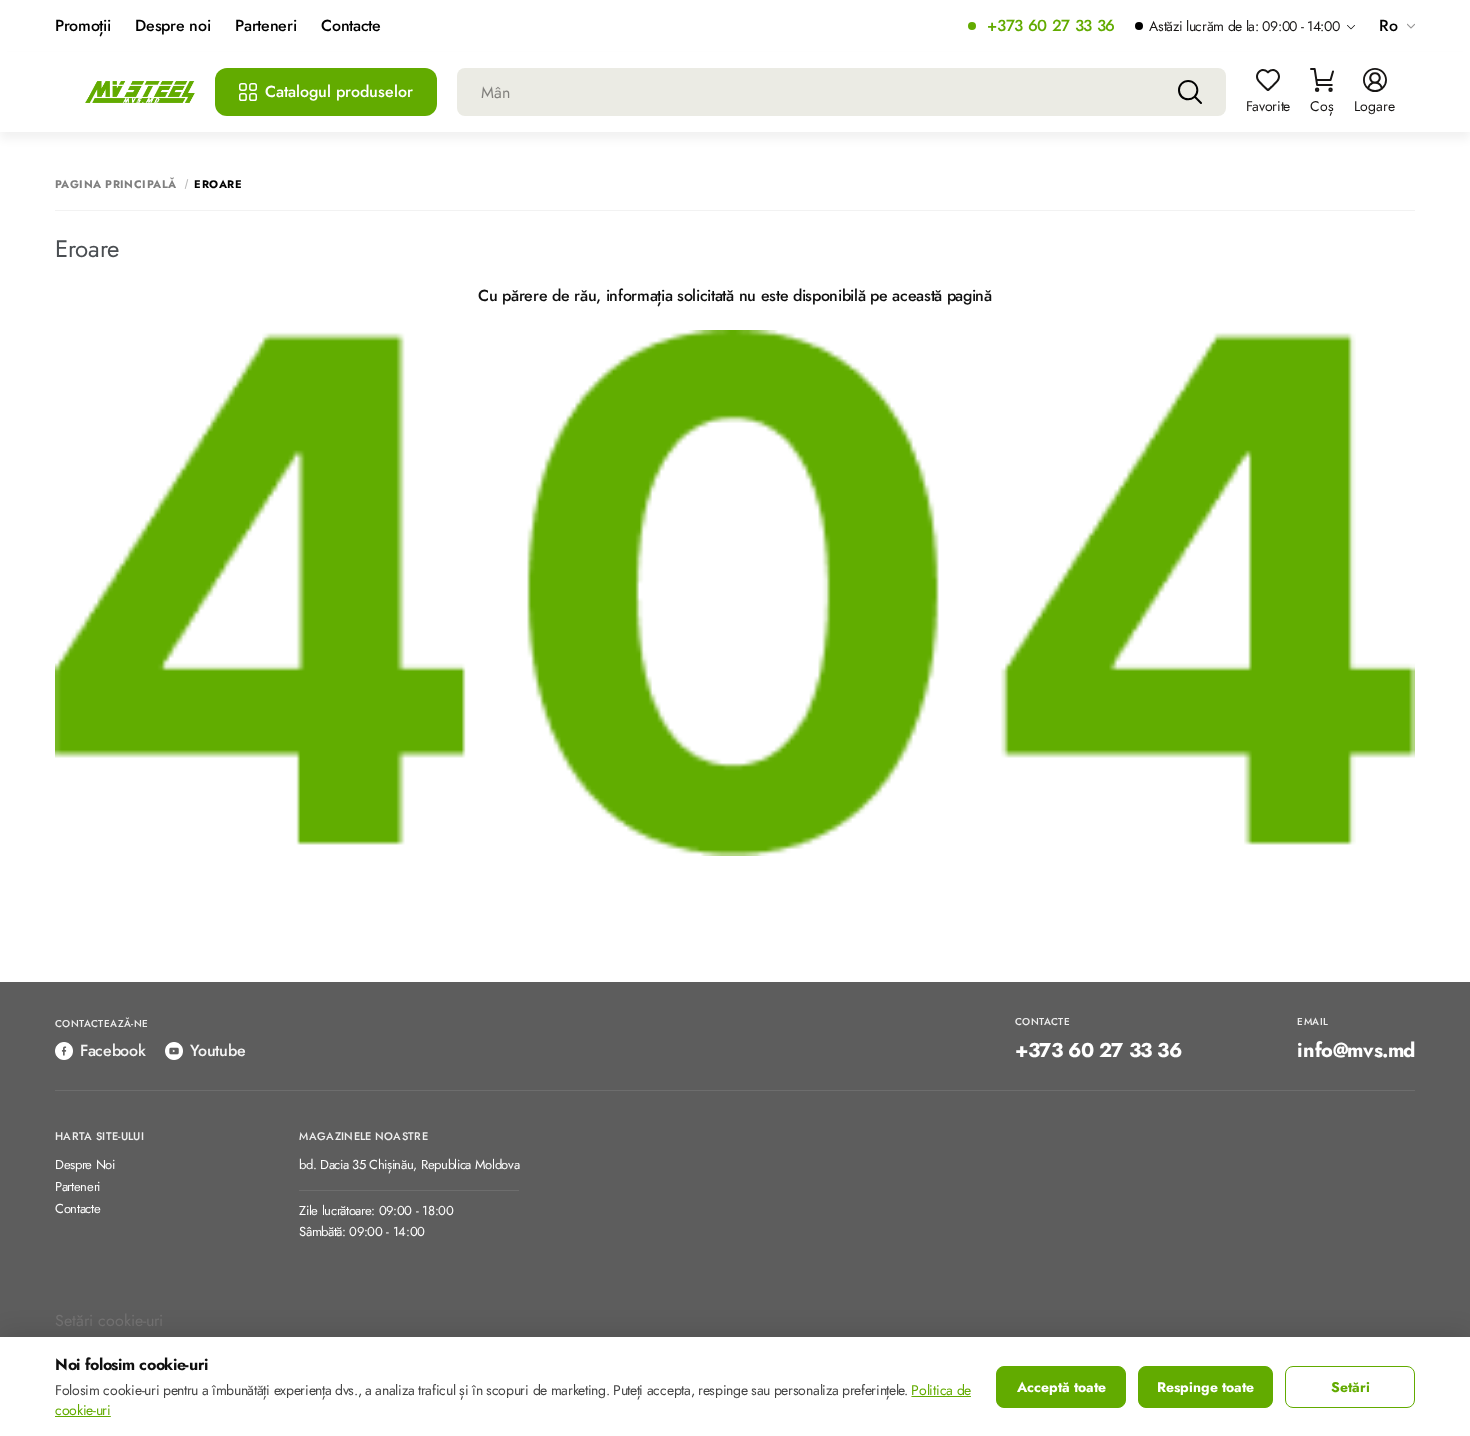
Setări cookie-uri (109, 1320)
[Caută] (1190, 92)
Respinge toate (1205, 1387)
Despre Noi (85, 1165)
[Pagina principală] (140, 92)
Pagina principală (115, 184)
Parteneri (265, 26)
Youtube (217, 1050)
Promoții (82, 26)
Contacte (350, 26)
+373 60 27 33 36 (1051, 26)
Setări (1350, 1387)
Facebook (112, 1050)
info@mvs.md (1356, 1051)
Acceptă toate (1061, 1387)
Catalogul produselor (339, 91)
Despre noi (172, 26)
